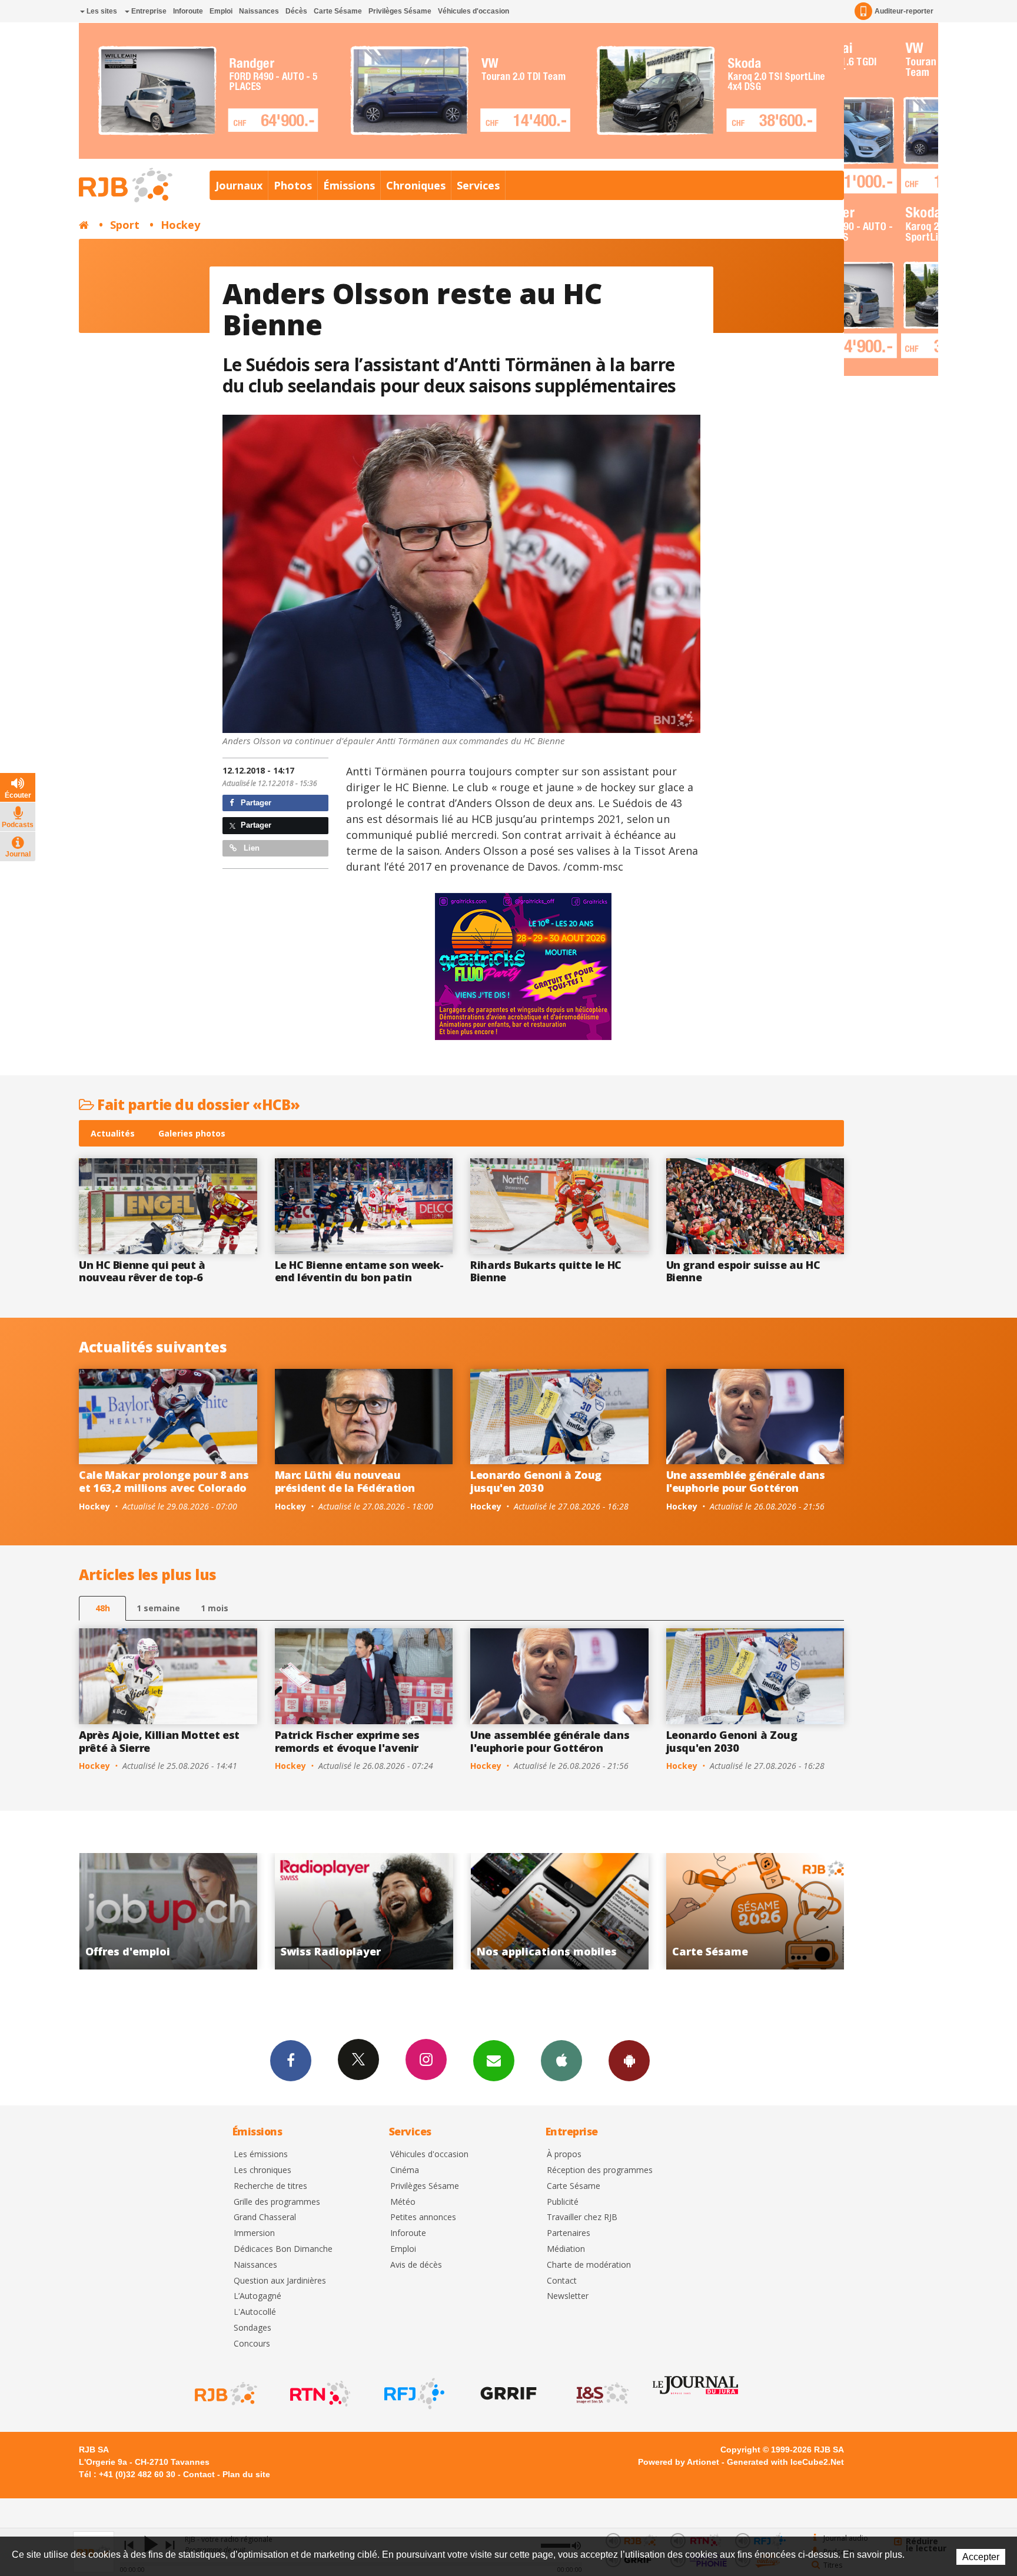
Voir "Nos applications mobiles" (171, 1911)
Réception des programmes (600, 2170)
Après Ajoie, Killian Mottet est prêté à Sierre (159, 1741)
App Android (629, 2061)
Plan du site (246, 2474)
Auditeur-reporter (904, 11)
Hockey (180, 225)
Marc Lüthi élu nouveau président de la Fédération (345, 1481)
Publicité (563, 2202)
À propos (564, 2155)
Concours (252, 2344)
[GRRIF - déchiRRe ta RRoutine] (507, 2394)
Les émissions (261, 2155)
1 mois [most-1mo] (215, 1608)
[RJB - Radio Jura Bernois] (225, 2394)
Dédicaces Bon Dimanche (283, 2249)
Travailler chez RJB (582, 2217)
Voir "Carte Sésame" (366, 1911)
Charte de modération (589, 2265)
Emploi (221, 11)
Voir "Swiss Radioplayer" (758, 1911)
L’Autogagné (257, 2296)
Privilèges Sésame (400, 11)
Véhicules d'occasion (473, 11)
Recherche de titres (270, 2186)
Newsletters (494, 2061)
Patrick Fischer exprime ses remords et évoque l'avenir (347, 1741)
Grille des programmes (277, 2202)
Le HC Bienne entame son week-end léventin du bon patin (360, 1271)
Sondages (252, 2328)
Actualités (113, 1133)
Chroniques (416, 185)
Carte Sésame (338, 11)
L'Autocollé (255, 2312)
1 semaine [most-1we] (158, 1608)
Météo (403, 2202)
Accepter (981, 2557)
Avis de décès (416, 2265)
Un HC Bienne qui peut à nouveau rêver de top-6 (142, 1271)
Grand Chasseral (265, 2217)
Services (478, 185)
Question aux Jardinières (280, 2281)
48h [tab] (103, 1608)
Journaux (239, 185)
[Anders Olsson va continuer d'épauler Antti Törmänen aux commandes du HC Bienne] (462, 574)
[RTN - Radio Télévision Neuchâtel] (319, 2394)
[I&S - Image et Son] (601, 2394)
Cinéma (405, 2170)
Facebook (291, 2061)
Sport (125, 225)
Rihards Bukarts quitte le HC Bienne (546, 1271)
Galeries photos (192, 1133)
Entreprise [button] (148, 11)
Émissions (349, 185)
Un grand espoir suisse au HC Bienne (743, 1271)
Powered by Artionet (679, 2462)
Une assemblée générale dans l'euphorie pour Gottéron (746, 1481)
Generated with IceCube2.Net (785, 2462)
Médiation (566, 2249)
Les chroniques (262, 2170)
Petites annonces (423, 2217)
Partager (255, 803)
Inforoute (188, 11)
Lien (250, 848)
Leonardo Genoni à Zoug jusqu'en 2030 (536, 1481)
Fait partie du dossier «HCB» (197, 1104)
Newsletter (568, 2296)
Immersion (254, 2233)
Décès (296, 11)
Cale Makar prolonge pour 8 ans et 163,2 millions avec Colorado (164, 1481)
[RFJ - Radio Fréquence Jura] (413, 2394)
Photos (293, 185)
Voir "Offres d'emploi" (562, 1911)
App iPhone (561, 2061)
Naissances (259, 11)
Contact (562, 2281)
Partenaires (569, 2233)
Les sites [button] (101, 11)
